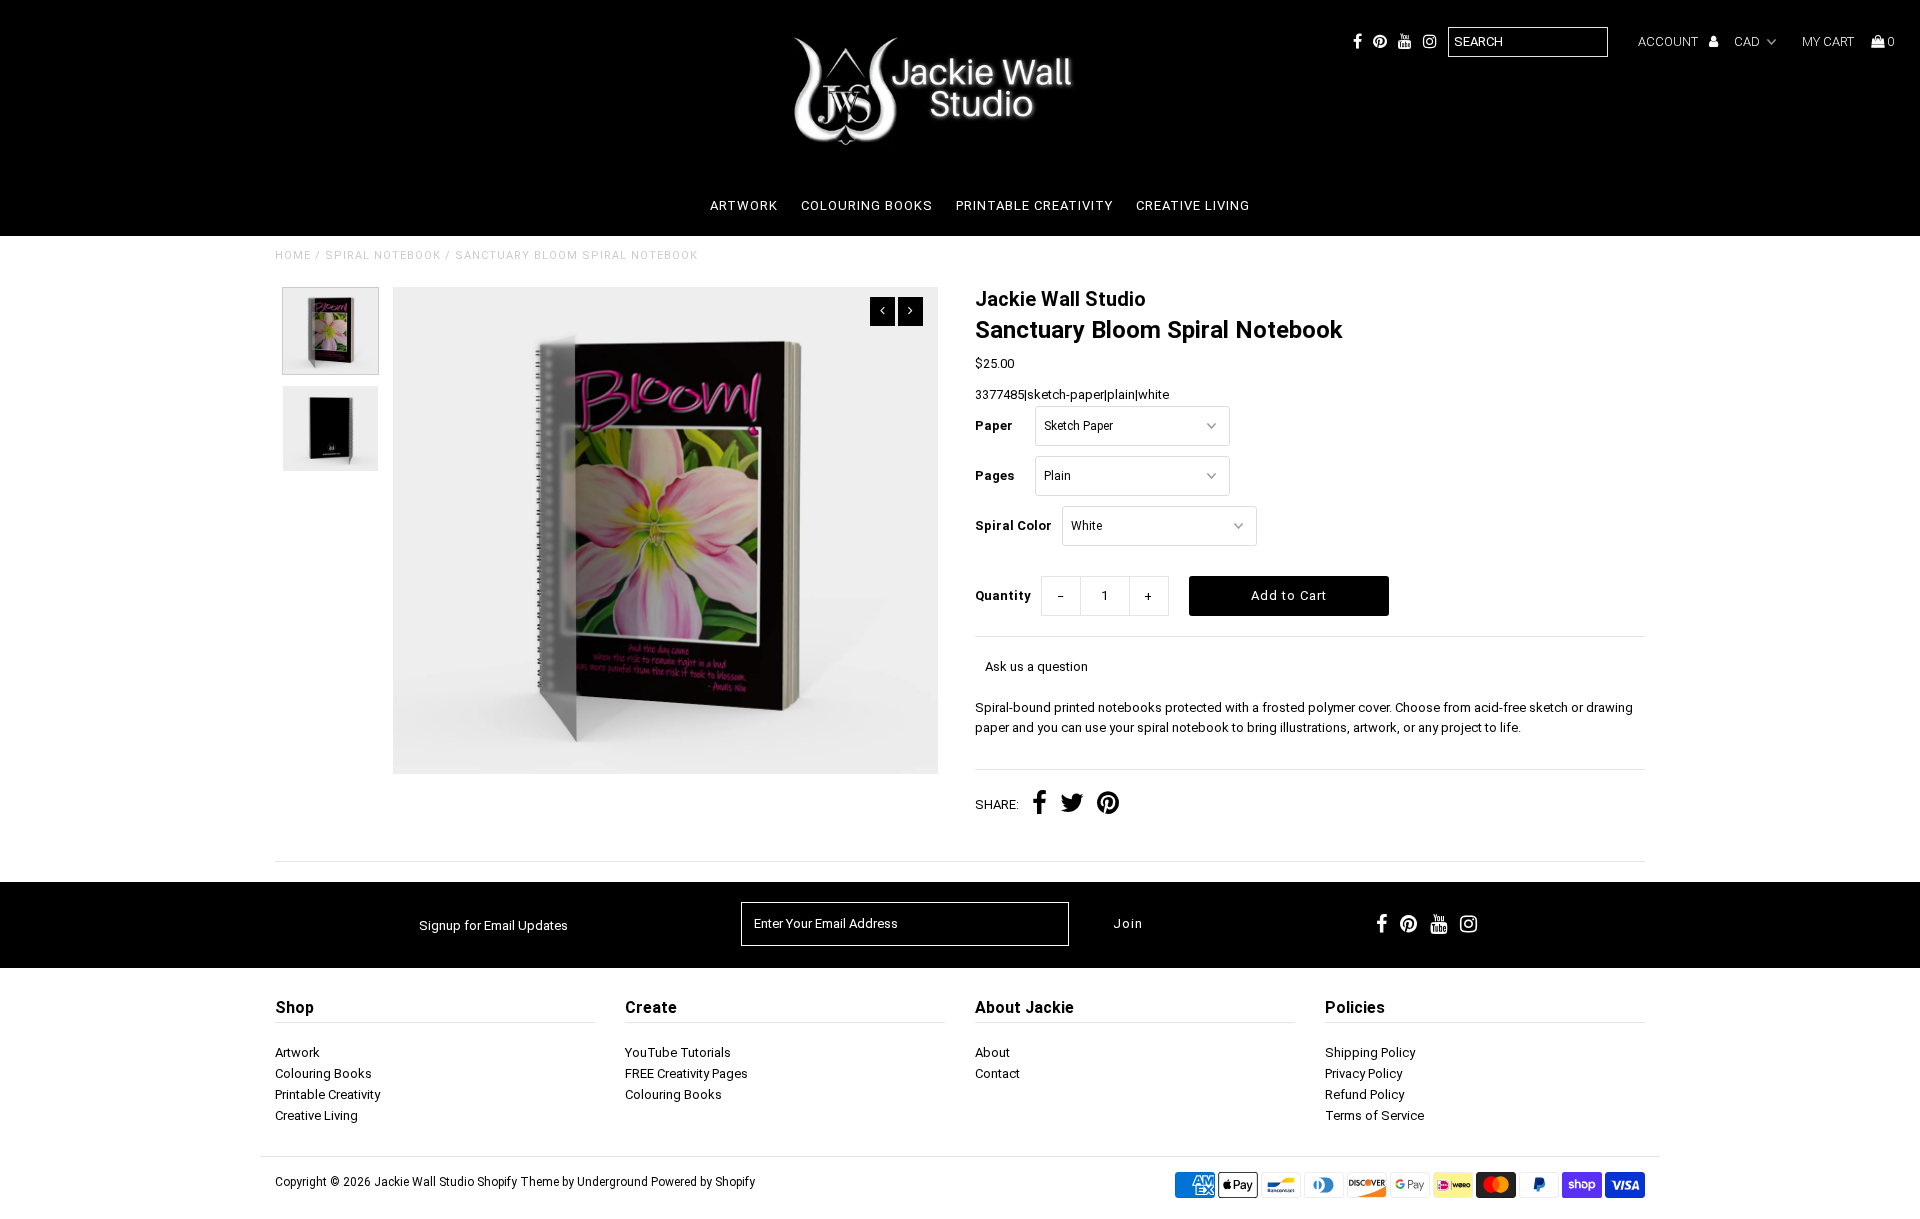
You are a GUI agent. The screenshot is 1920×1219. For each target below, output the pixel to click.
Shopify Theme (518, 1182)
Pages (994, 475)
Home (293, 255)
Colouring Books (867, 205)
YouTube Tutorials (678, 1052)
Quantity (1003, 595)
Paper (994, 425)
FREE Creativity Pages (686, 1073)
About (992, 1052)
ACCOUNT (1669, 41)
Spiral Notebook (383, 255)
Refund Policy (1364, 1094)
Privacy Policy (1363, 1073)
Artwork (744, 205)
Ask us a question (1036, 666)
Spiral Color (1013, 525)
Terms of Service (1374, 1115)
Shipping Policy (1370, 1052)
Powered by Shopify (703, 1182)
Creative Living (1193, 205)
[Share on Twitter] (1072, 805)
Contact (997, 1073)
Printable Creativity (1034, 205)
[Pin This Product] (1108, 805)
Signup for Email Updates (493, 925)
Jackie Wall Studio (424, 1182)
